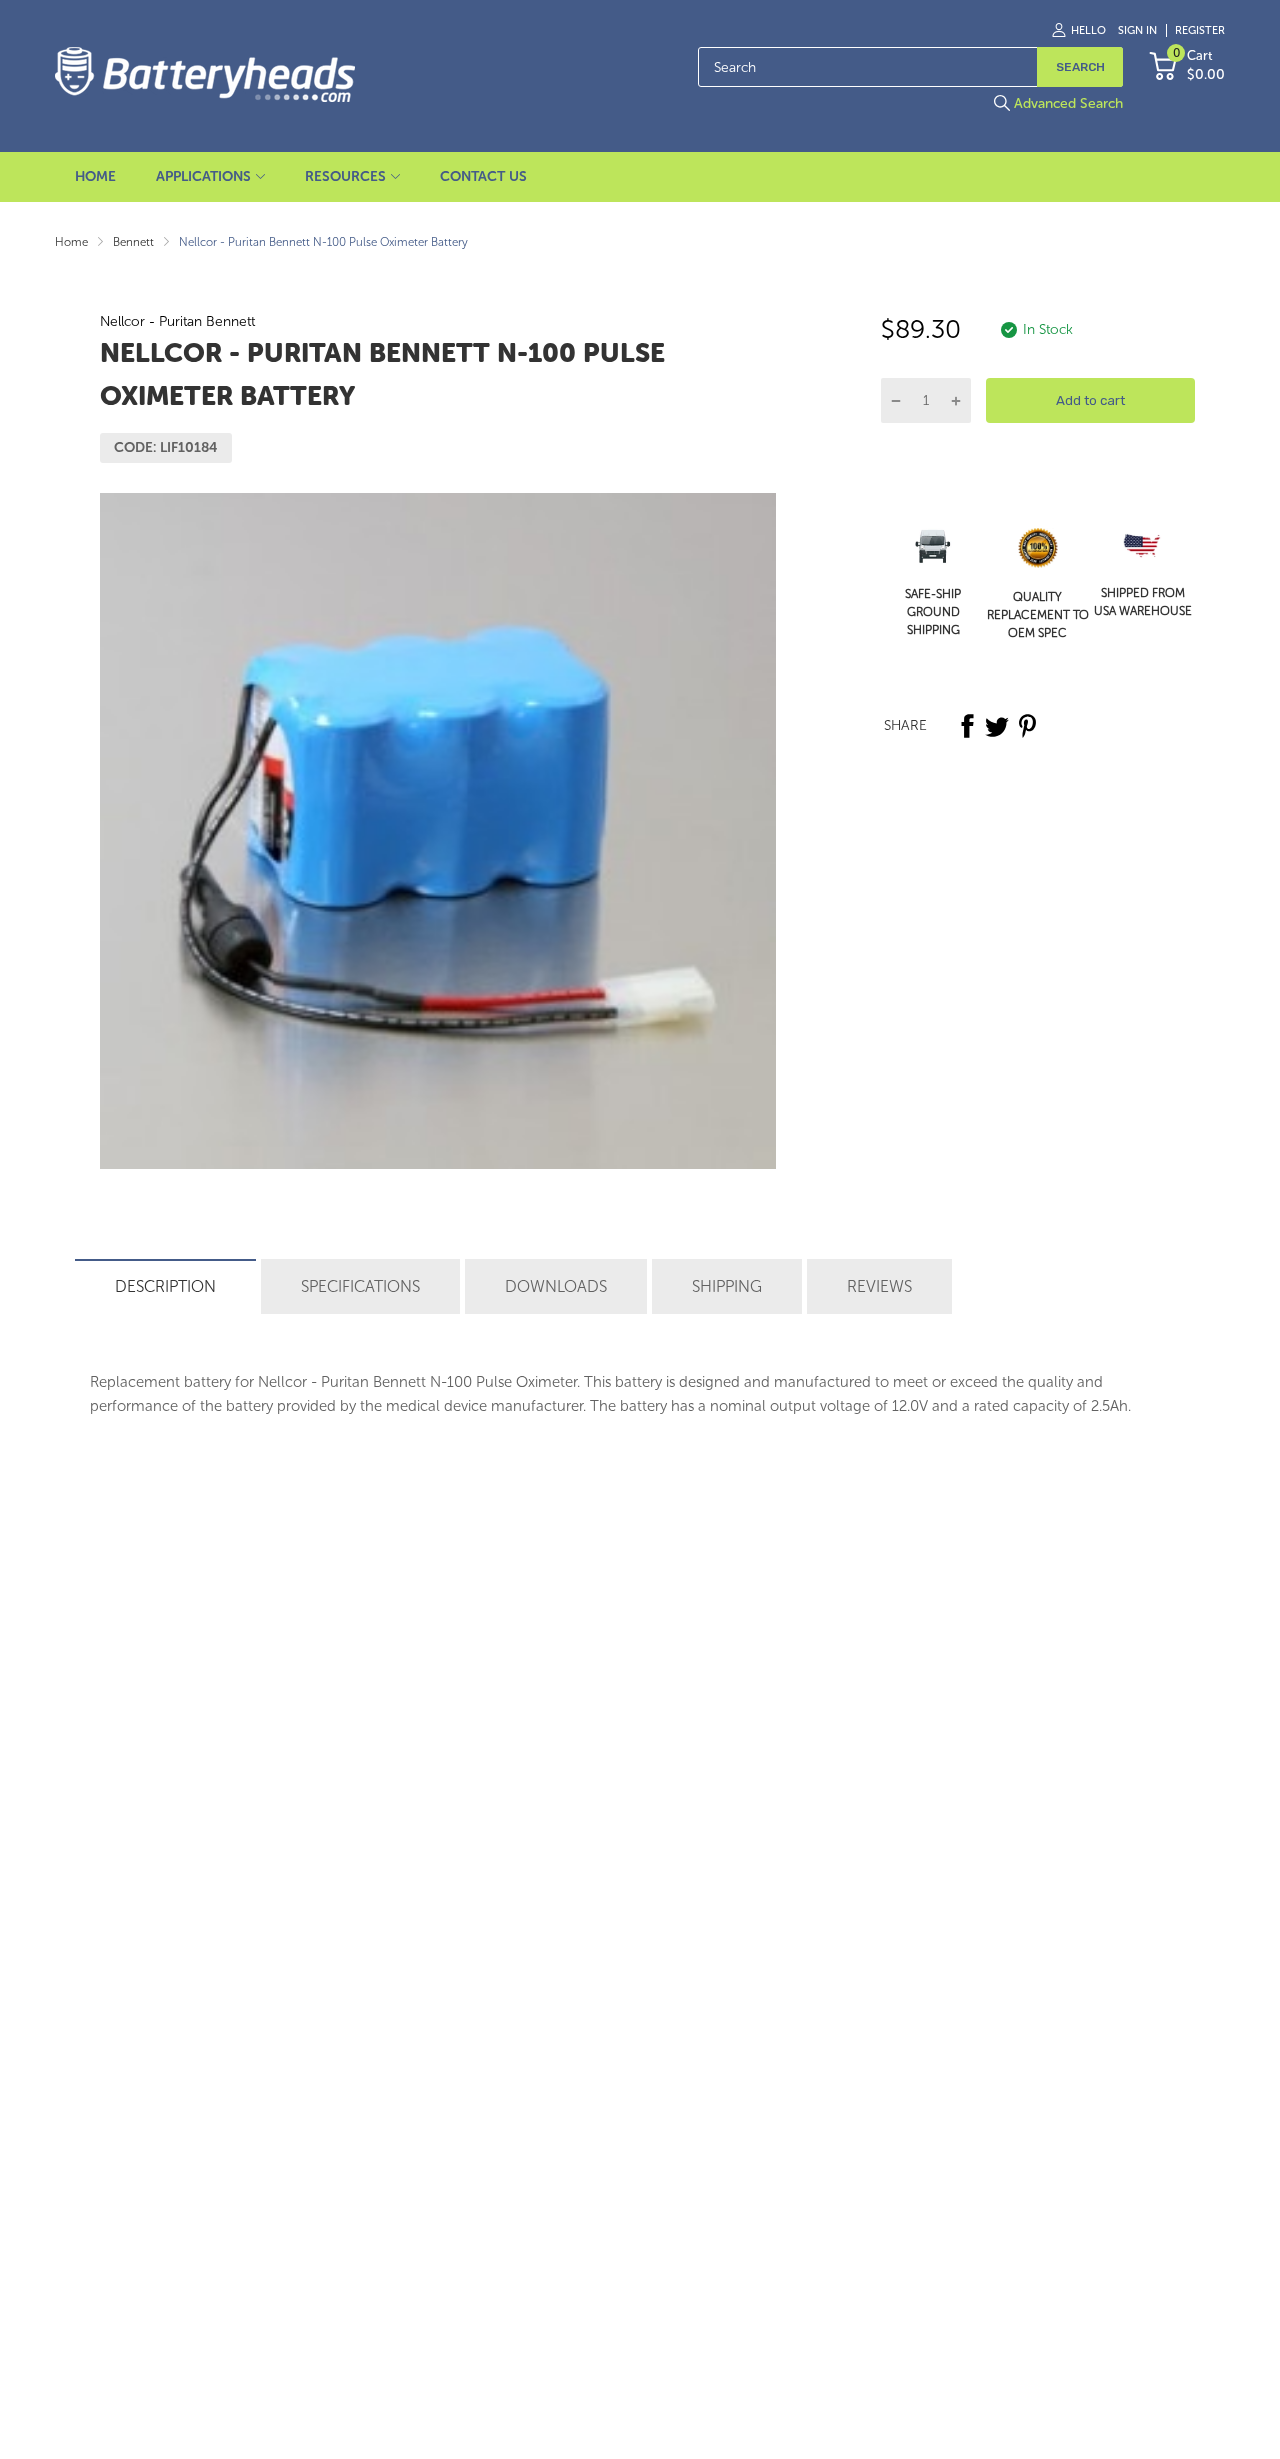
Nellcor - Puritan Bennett (177, 321)
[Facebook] (967, 726)
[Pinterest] (1027, 726)
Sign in (1137, 30)
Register (1200, 30)
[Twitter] (997, 726)
